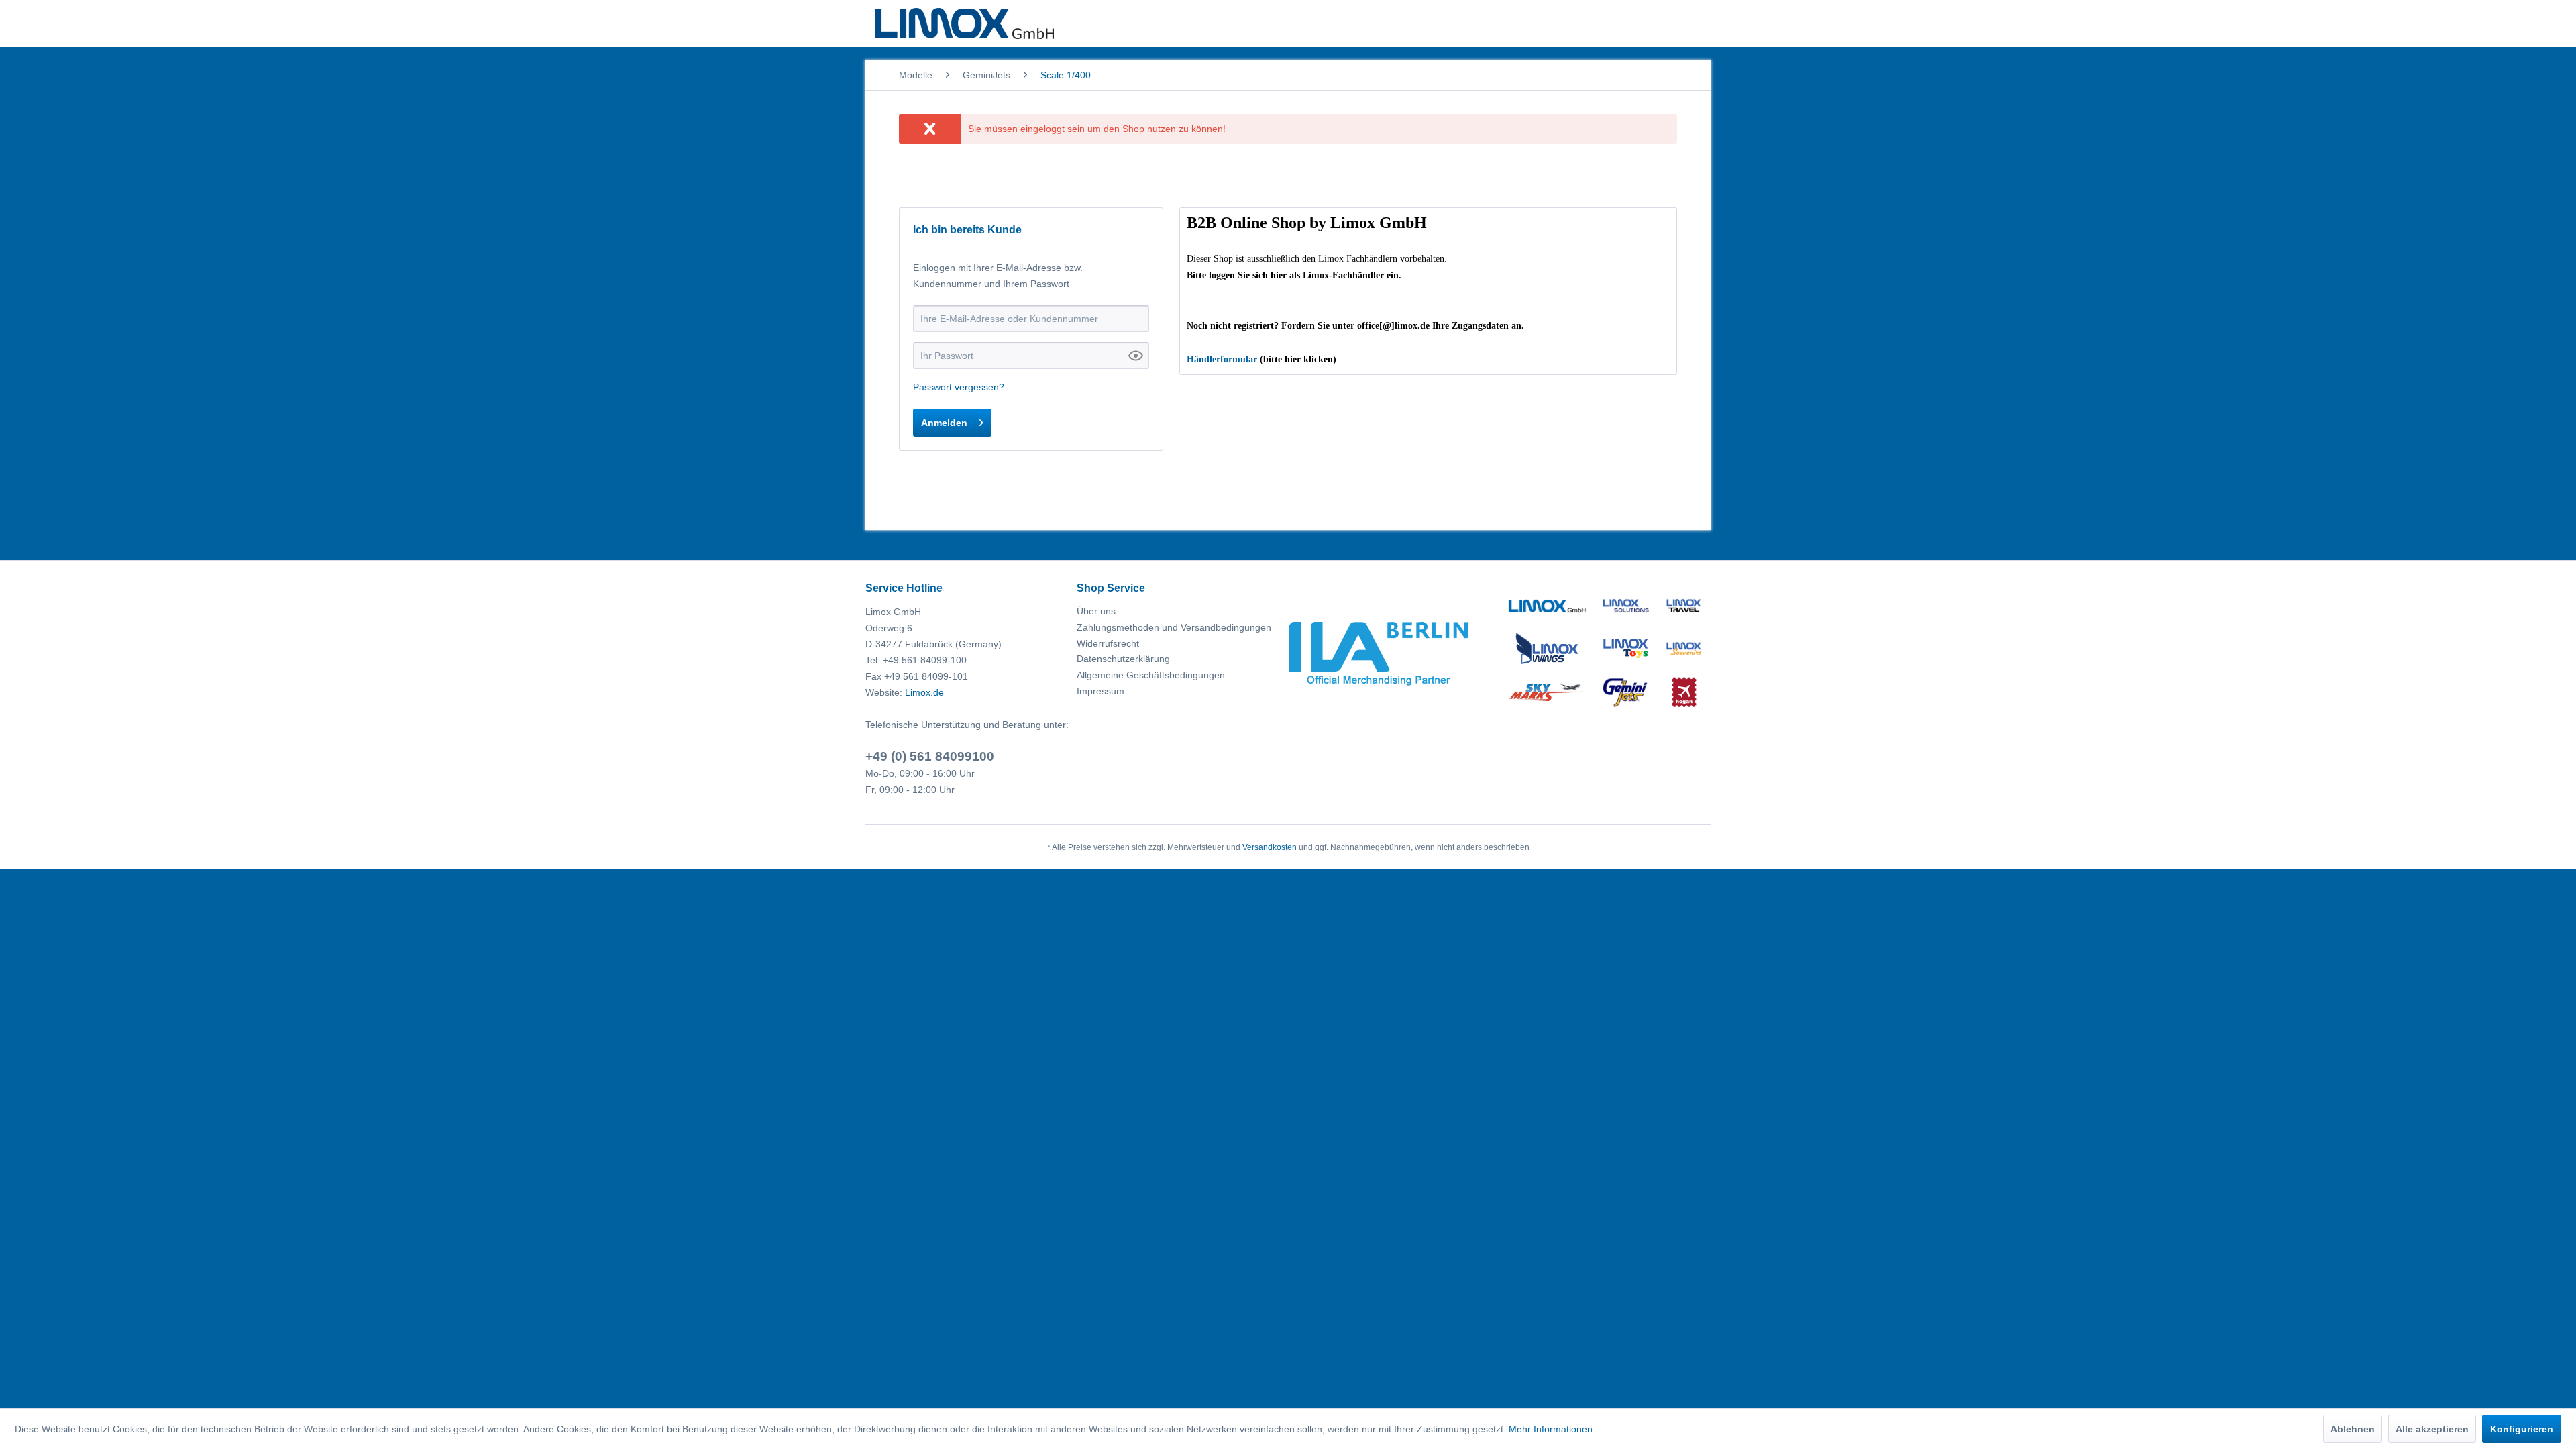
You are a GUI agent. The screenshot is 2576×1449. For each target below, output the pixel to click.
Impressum (1101, 691)
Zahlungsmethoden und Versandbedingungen (1174, 627)
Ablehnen (2353, 1429)
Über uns (1096, 611)
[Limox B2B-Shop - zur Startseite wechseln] (964, 23)
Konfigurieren (2522, 1429)
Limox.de (924, 692)
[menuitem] (916, 75)
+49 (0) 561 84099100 (930, 756)
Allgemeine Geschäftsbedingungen (1151, 675)
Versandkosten (1270, 847)
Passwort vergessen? (959, 387)
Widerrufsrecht (1108, 643)
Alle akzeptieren (2432, 1429)
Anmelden (944, 423)
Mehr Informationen (1551, 1429)
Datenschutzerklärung (1123, 659)
